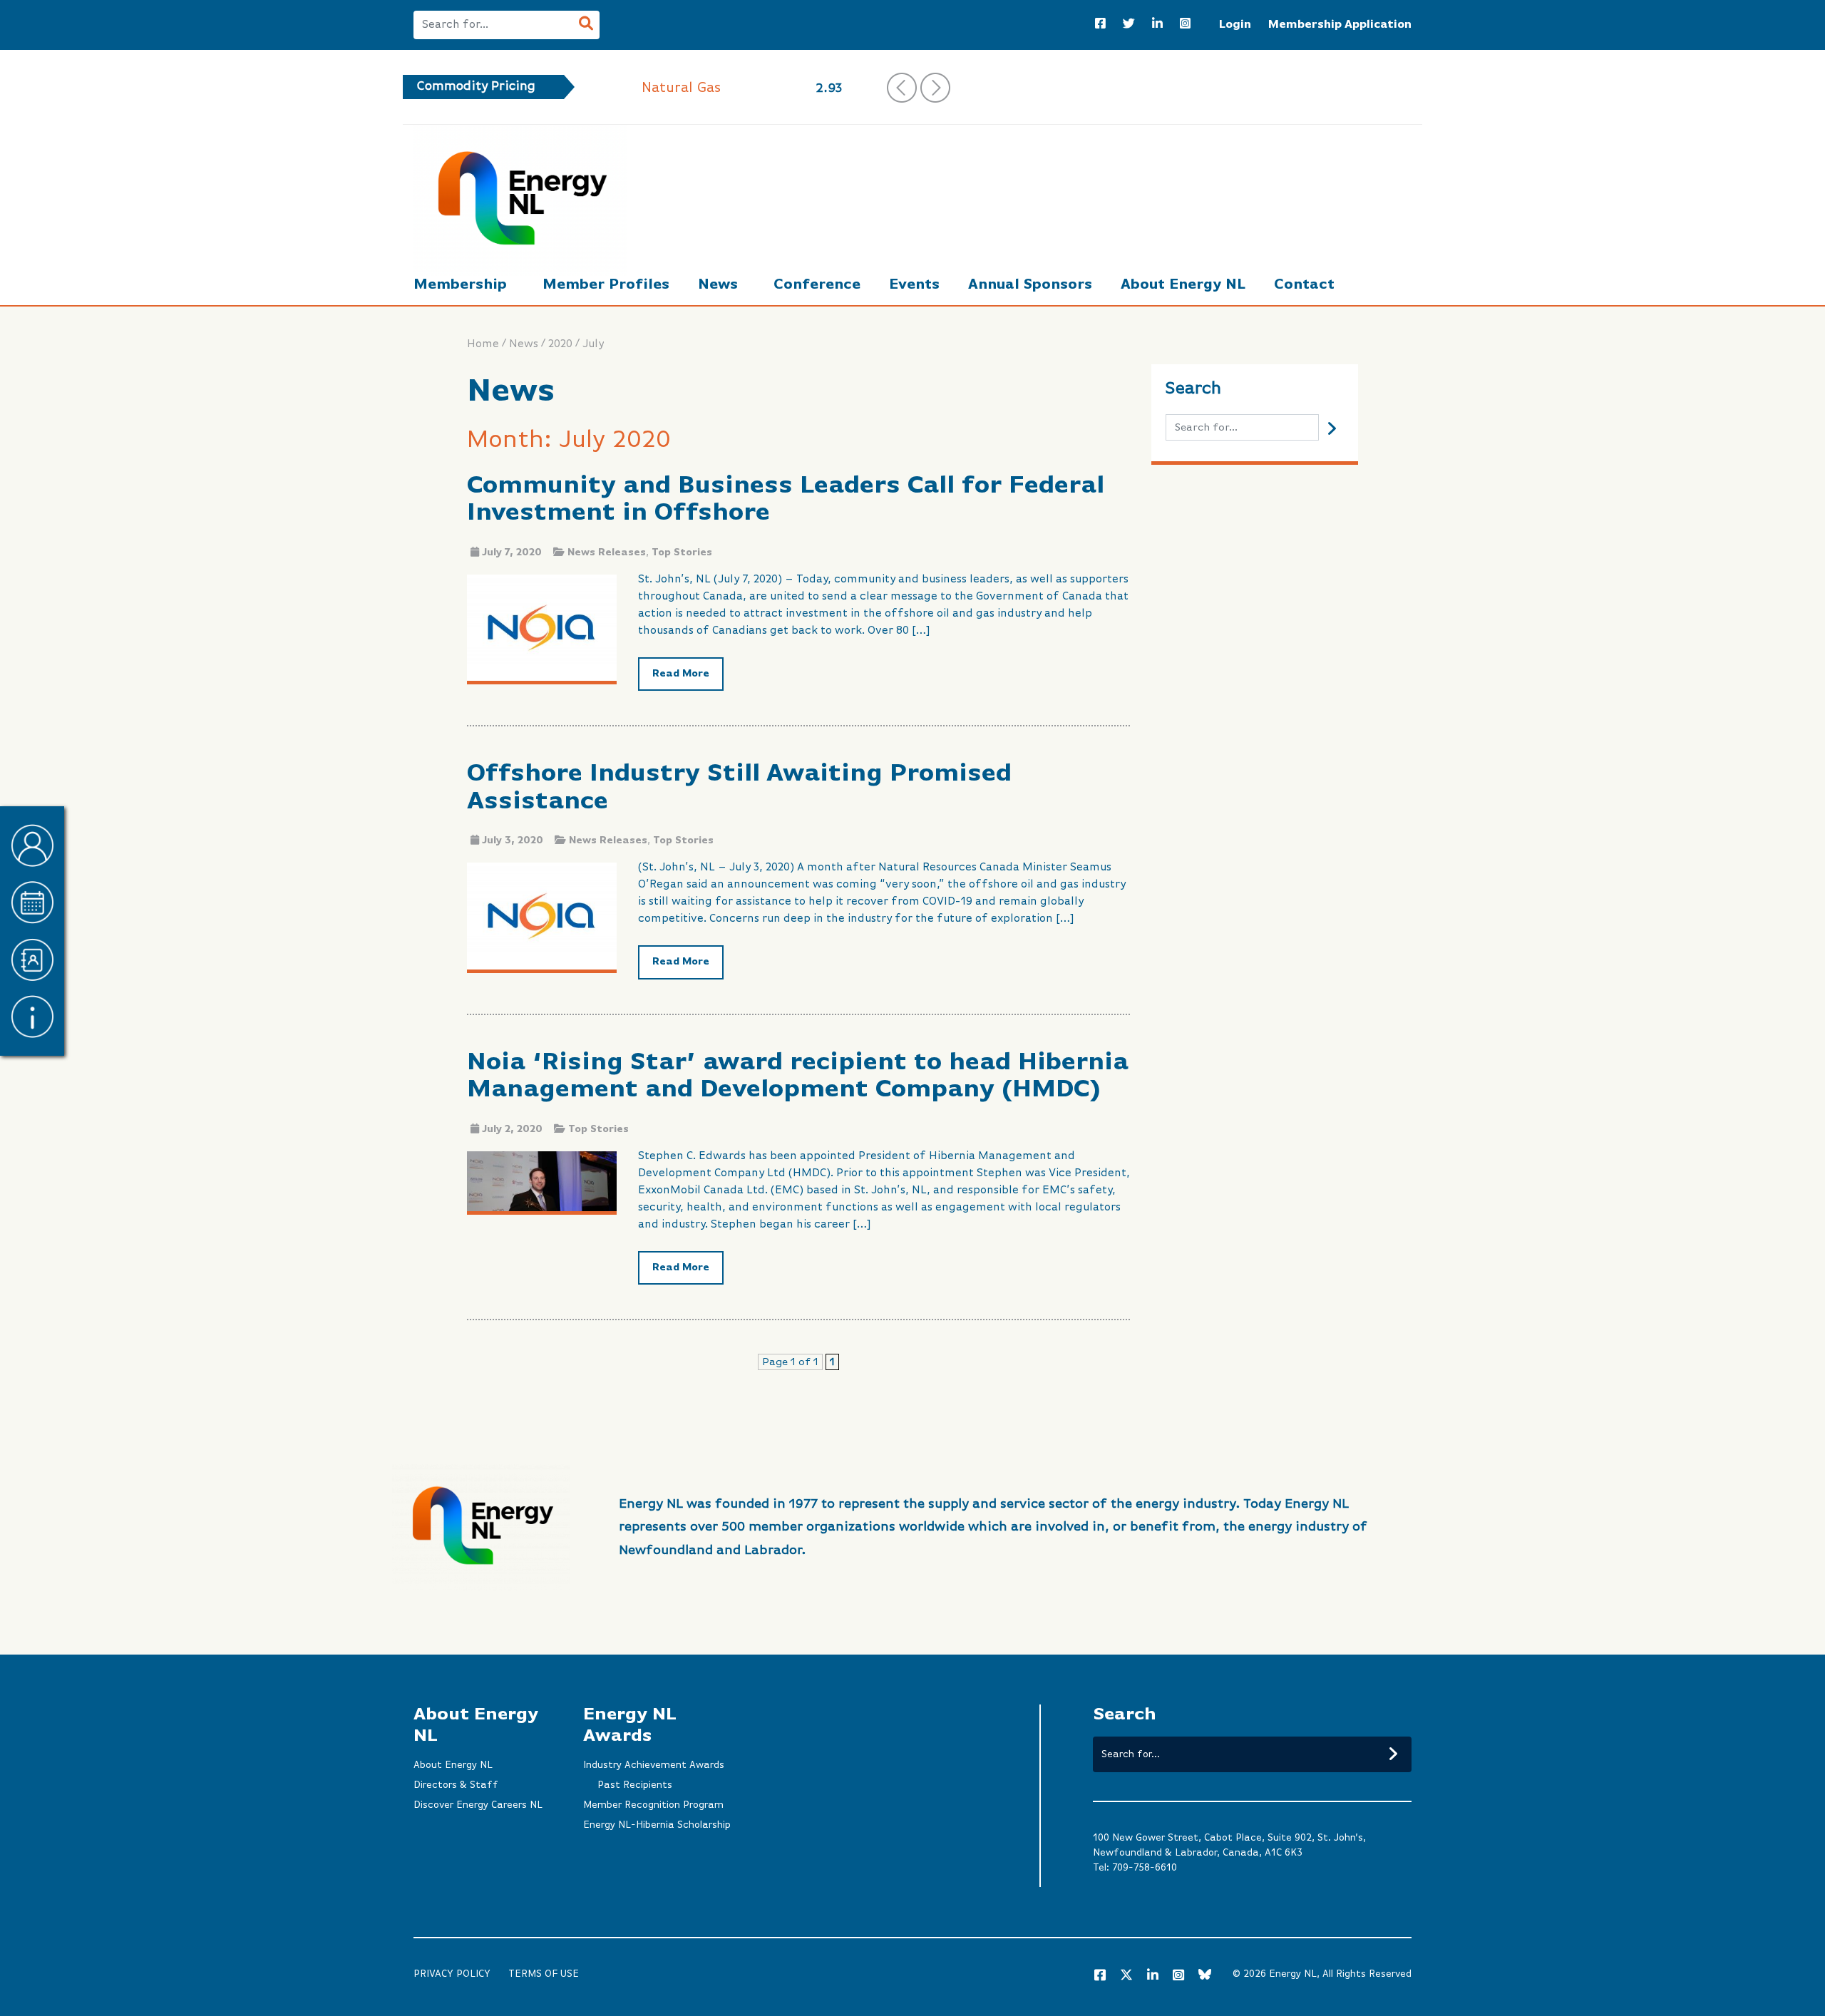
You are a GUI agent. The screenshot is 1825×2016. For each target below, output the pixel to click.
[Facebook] (1100, 25)
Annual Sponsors (1030, 285)
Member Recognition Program (653, 1805)
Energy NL (1293, 1974)
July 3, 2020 (513, 840)
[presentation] (902, 88)
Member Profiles (606, 285)
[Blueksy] (1205, 1976)
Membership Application (1340, 25)
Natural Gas (681, 88)
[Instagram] (1185, 25)
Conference (817, 285)
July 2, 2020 (512, 1129)
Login (1235, 25)
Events (914, 285)
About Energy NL (1183, 285)
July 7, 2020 (512, 552)
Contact (1304, 285)
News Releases (607, 552)
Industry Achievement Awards (654, 1765)
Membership (460, 285)
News (718, 285)
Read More (681, 674)
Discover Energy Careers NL (478, 1805)
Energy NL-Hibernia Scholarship (657, 1825)
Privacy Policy (452, 1974)
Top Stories (682, 552)
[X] (1126, 1978)
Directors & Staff (456, 1785)
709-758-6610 (1145, 1868)
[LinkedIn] (1157, 25)
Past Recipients (635, 1785)
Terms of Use (544, 1974)
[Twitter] (1129, 25)
